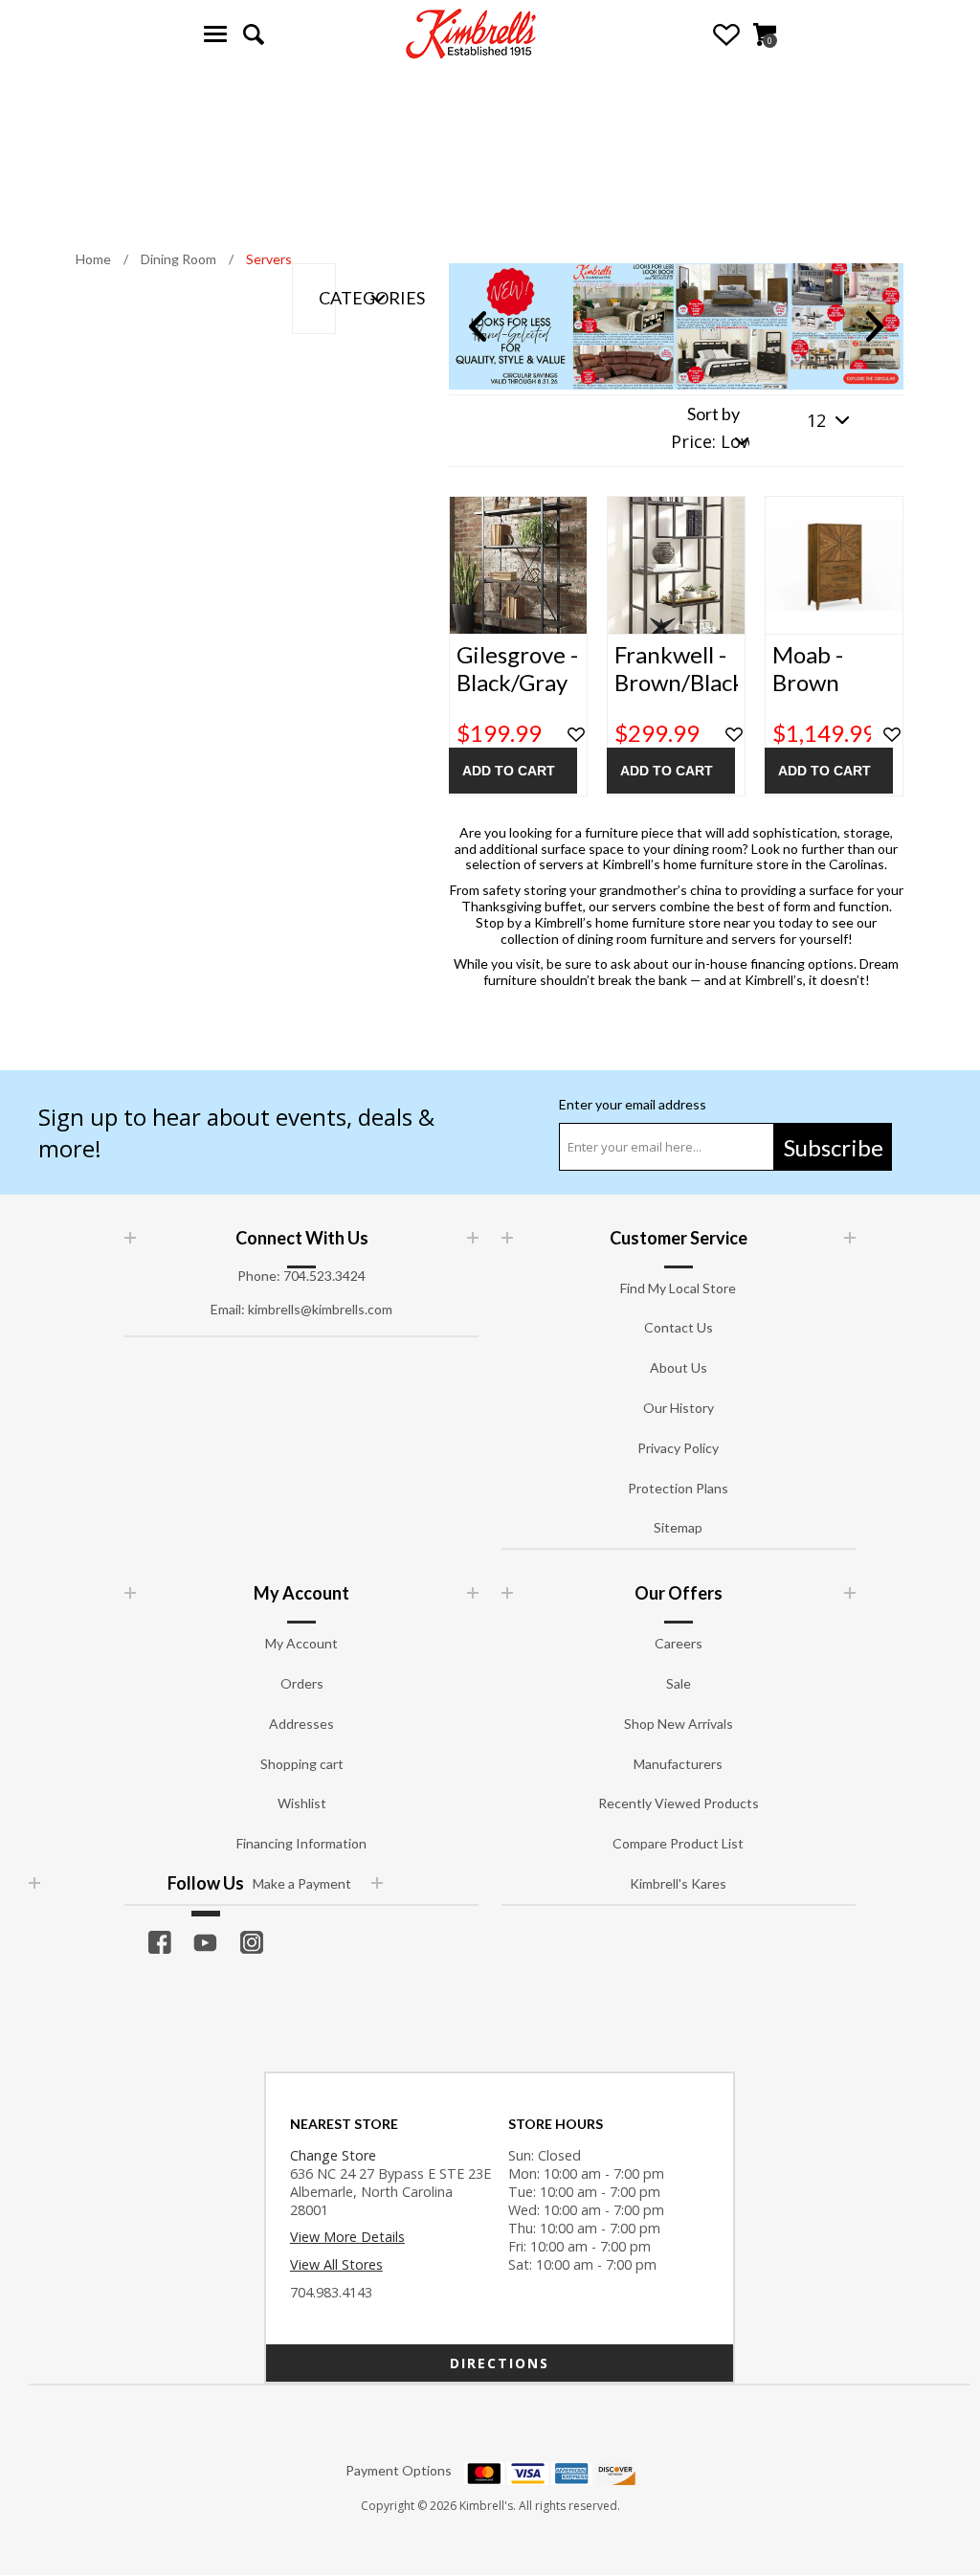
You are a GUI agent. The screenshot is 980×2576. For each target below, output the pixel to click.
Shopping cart (302, 1764)
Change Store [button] (333, 2155)
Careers (679, 1643)
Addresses (301, 1724)
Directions (500, 2363)
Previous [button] (478, 326)
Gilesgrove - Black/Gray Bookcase (517, 683)
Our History (679, 1408)
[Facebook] (160, 1942)
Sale (679, 1683)
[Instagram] (252, 1942)
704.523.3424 (324, 1276)
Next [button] (875, 326)
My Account (301, 1643)
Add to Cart (509, 771)
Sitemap (678, 1527)
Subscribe (834, 1147)
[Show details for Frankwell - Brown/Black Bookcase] (676, 565)
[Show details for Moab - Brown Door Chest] (834, 565)
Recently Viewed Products (679, 1803)
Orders (302, 1683)
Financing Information (301, 1843)
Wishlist (726, 34)
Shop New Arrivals (679, 1724)
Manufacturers (678, 1764)
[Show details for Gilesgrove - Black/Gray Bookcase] (518, 565)
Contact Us (679, 1327)
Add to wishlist (576, 735)
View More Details (347, 2237)
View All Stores (336, 2264)
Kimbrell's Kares (678, 1883)
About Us (679, 1367)
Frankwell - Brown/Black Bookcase (676, 683)
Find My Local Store (678, 1288)
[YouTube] (206, 1942)
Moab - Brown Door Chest (831, 683)
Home (93, 259)
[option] (676, 326)
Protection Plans (678, 1488)
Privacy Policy (678, 1448)
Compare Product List (678, 1843)
